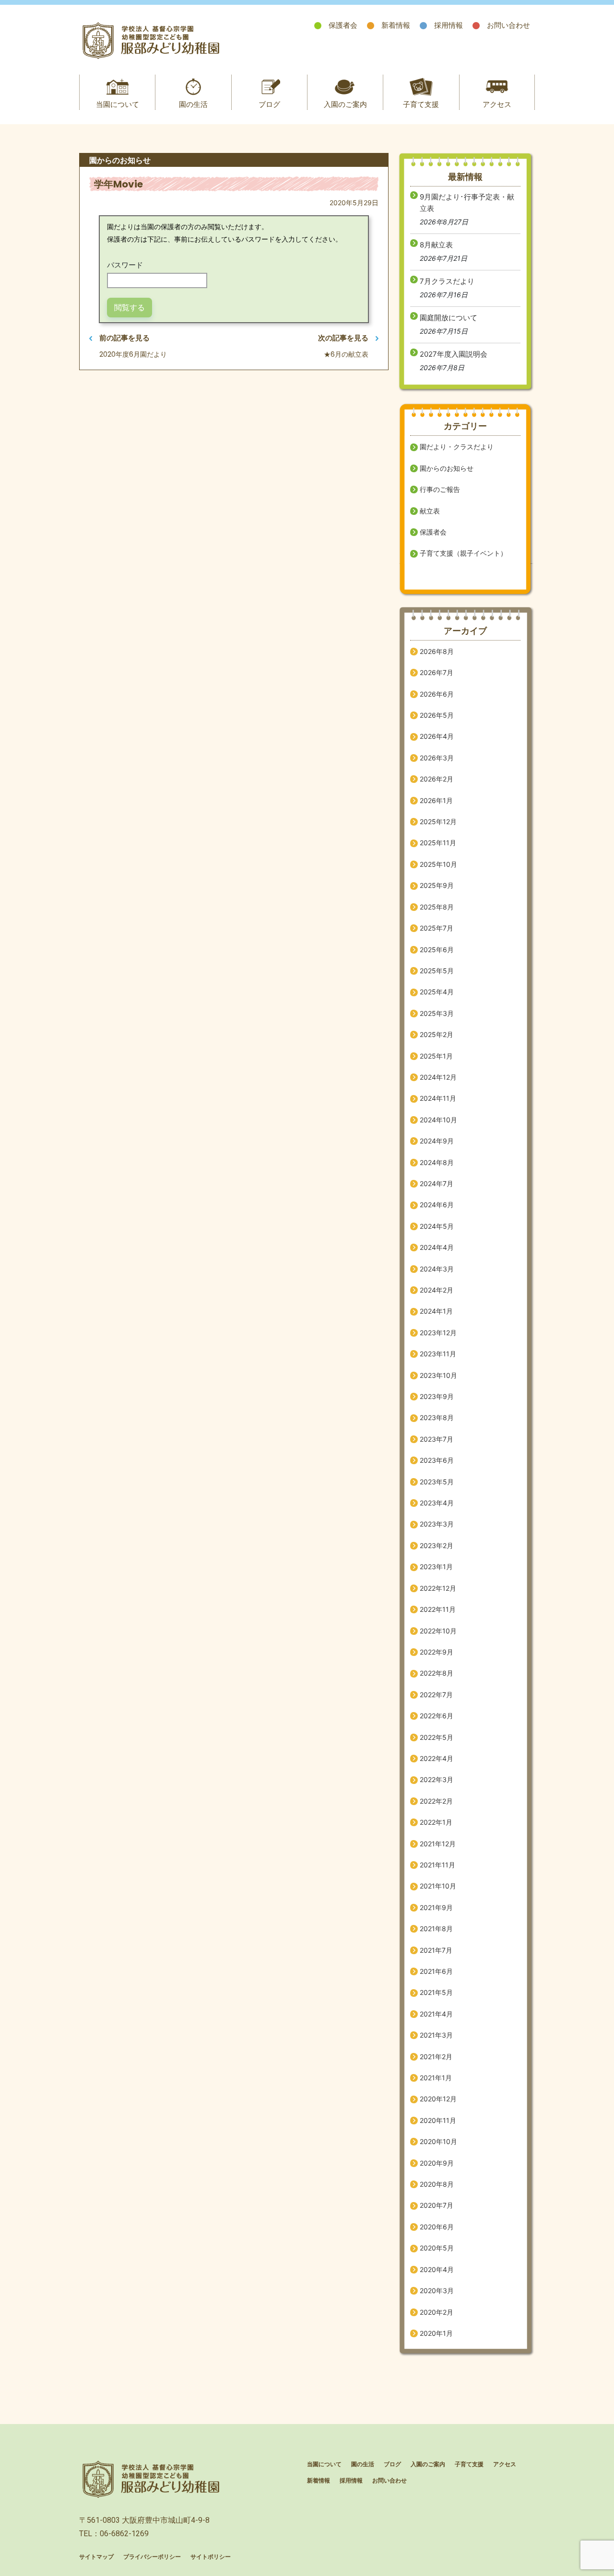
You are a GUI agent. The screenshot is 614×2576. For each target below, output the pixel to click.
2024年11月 (438, 1098)
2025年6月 (437, 950)
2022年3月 (437, 1779)
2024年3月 (437, 1269)
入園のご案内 (345, 104)
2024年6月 (437, 1205)
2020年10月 (438, 2141)
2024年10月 (438, 1120)
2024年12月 (438, 1077)
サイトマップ (96, 2557)
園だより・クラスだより (457, 447)
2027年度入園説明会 (454, 354)
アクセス (497, 104)
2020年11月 (438, 2120)
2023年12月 (438, 1333)
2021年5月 (436, 1992)
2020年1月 (436, 2333)
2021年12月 (438, 1844)
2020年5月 (437, 2248)
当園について (118, 104)
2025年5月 (437, 971)
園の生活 (193, 104)
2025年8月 (437, 907)
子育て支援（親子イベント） (463, 553)
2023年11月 (438, 1354)
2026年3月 (437, 758)
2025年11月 (438, 843)
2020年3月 (437, 2290)
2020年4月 (437, 2269)
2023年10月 (438, 1375)
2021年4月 (436, 2014)
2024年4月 (437, 1247)
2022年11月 (438, 1609)
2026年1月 (436, 800)
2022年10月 (438, 1631)
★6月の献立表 (346, 354)
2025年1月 (436, 1056)
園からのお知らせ (447, 468)
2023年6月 (437, 1460)
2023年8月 (437, 1417)
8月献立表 (436, 245)
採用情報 (449, 25)
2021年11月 (437, 1865)
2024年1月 (436, 1311)
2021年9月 (436, 1907)
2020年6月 (437, 2227)
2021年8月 (436, 1929)
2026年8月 (437, 651)
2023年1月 (436, 1567)
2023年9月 (437, 1396)
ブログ (269, 104)
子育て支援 (421, 104)
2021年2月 (436, 2057)
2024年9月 (437, 1141)
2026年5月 (437, 715)
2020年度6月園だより (133, 354)
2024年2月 (437, 1290)
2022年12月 (438, 1588)
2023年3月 (437, 1524)
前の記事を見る (124, 338)
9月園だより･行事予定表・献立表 (467, 203)
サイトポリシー (211, 2557)
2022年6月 (437, 1716)
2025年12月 (438, 822)
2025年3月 (437, 1013)
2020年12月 (438, 2099)
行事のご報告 (440, 489)
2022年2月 (436, 1801)
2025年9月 (437, 885)
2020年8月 (437, 2184)
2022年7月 (436, 1695)
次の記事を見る (343, 338)
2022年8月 (437, 1673)
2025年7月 (437, 928)
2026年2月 (437, 779)
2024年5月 (437, 1226)
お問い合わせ (508, 25)
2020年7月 (437, 2205)
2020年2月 (437, 2312)
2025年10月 (438, 864)
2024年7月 (437, 1183)
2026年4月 (437, 736)
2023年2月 (437, 1545)
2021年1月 (436, 2078)
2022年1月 (436, 1822)
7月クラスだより (447, 281)
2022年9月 (437, 1652)
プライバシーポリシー (152, 2557)
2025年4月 (437, 992)
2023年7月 (437, 1439)
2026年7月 (437, 672)
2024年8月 (437, 1162)
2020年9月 (437, 2163)
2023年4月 (437, 1503)
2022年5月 (437, 1737)
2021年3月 (436, 2035)
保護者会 (343, 25)
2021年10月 (438, 1886)
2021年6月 (436, 1971)
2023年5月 (437, 1482)
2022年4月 (437, 1758)
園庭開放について (449, 318)
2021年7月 (436, 1950)
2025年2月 (437, 1034)
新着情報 (396, 25)
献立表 (430, 511)
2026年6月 (437, 694)
